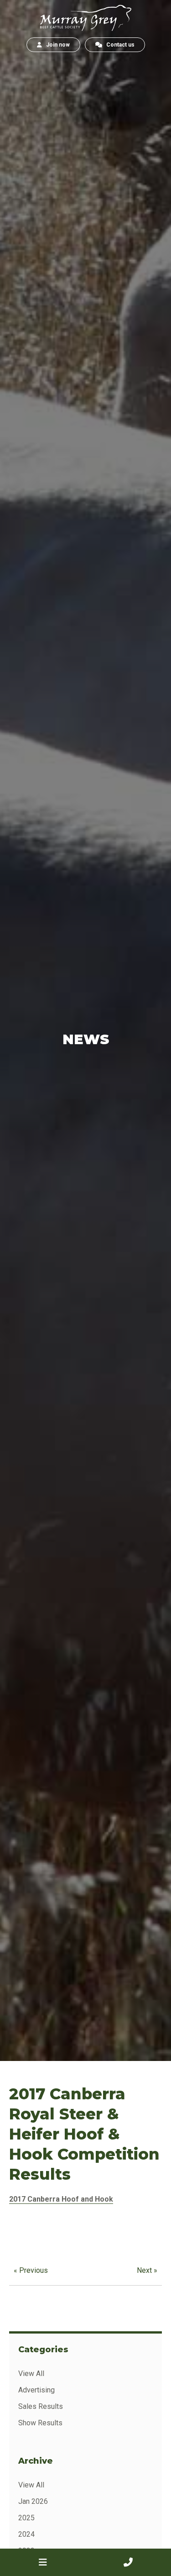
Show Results (40, 2423)
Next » (147, 2270)
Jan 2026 (33, 2501)
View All (31, 2374)
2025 (26, 2518)
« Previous (31, 2270)
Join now (56, 45)
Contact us (118, 45)
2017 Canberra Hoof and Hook (61, 2199)
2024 (26, 2534)
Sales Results (41, 2406)
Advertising (36, 2390)
